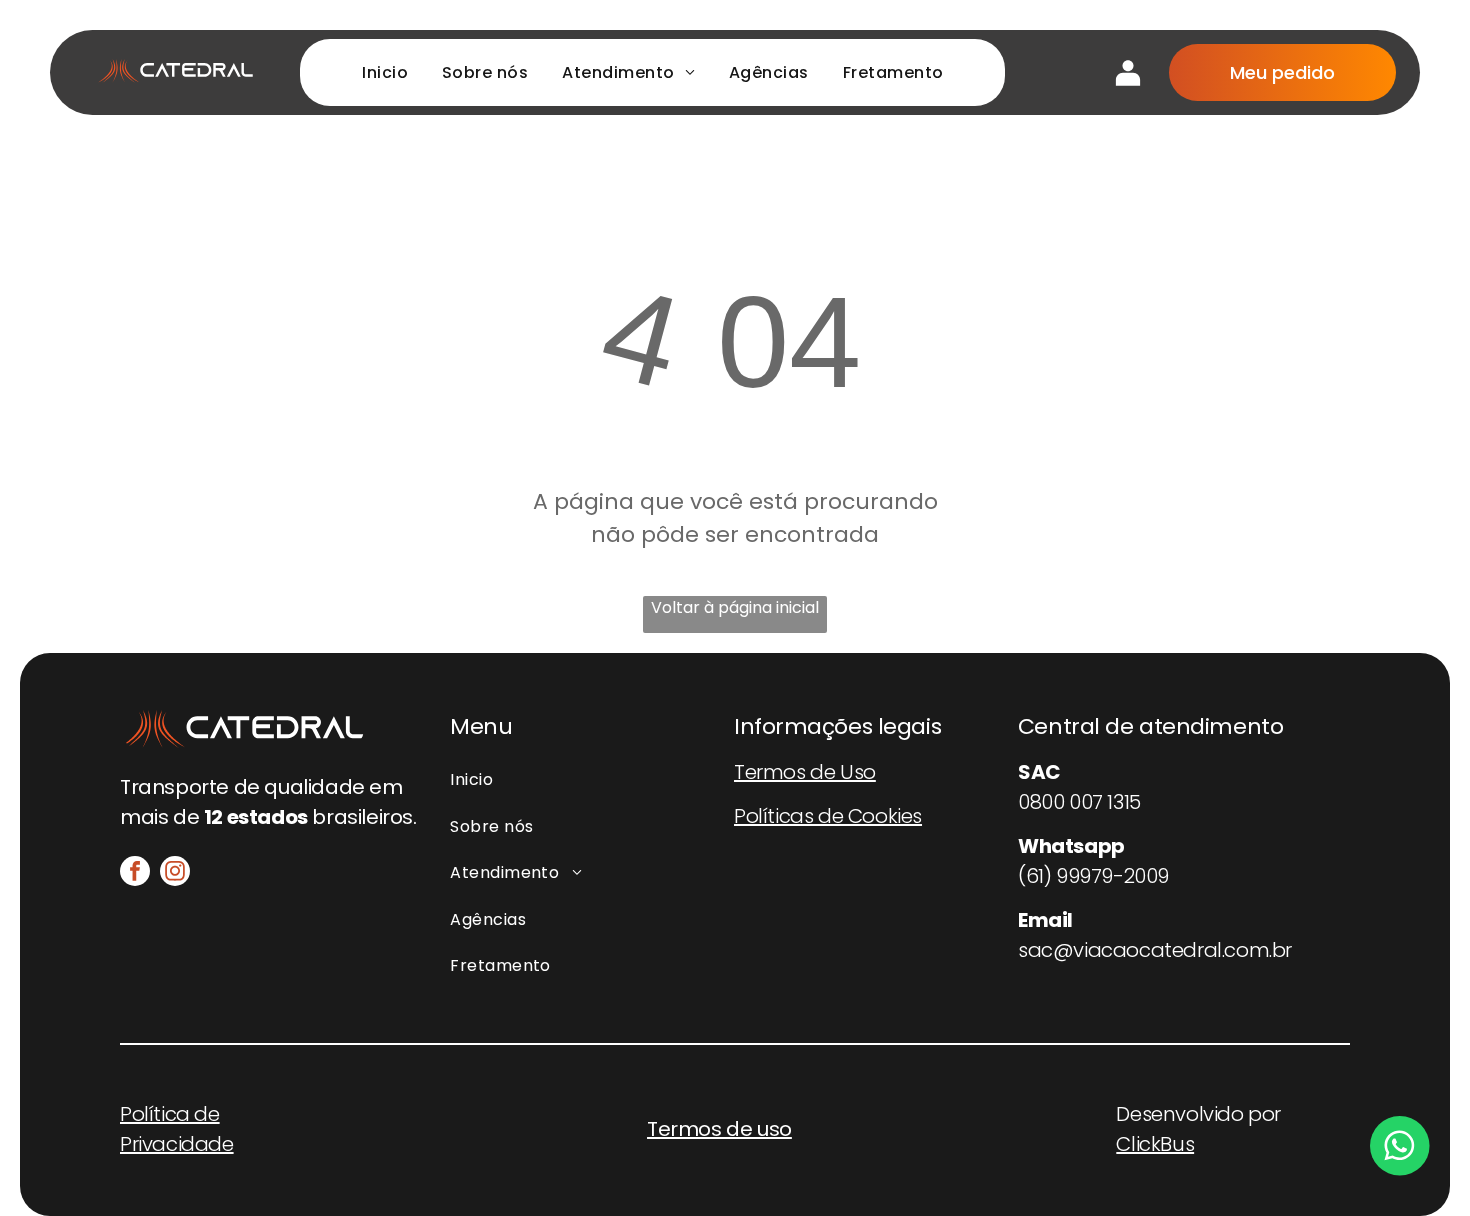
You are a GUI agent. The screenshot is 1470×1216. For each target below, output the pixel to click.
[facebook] (135, 873)
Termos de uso (719, 1129)
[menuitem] (385, 72)
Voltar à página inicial (735, 607)
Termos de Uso (805, 772)
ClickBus (1155, 1144)
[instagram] (175, 873)
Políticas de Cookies (828, 816)
